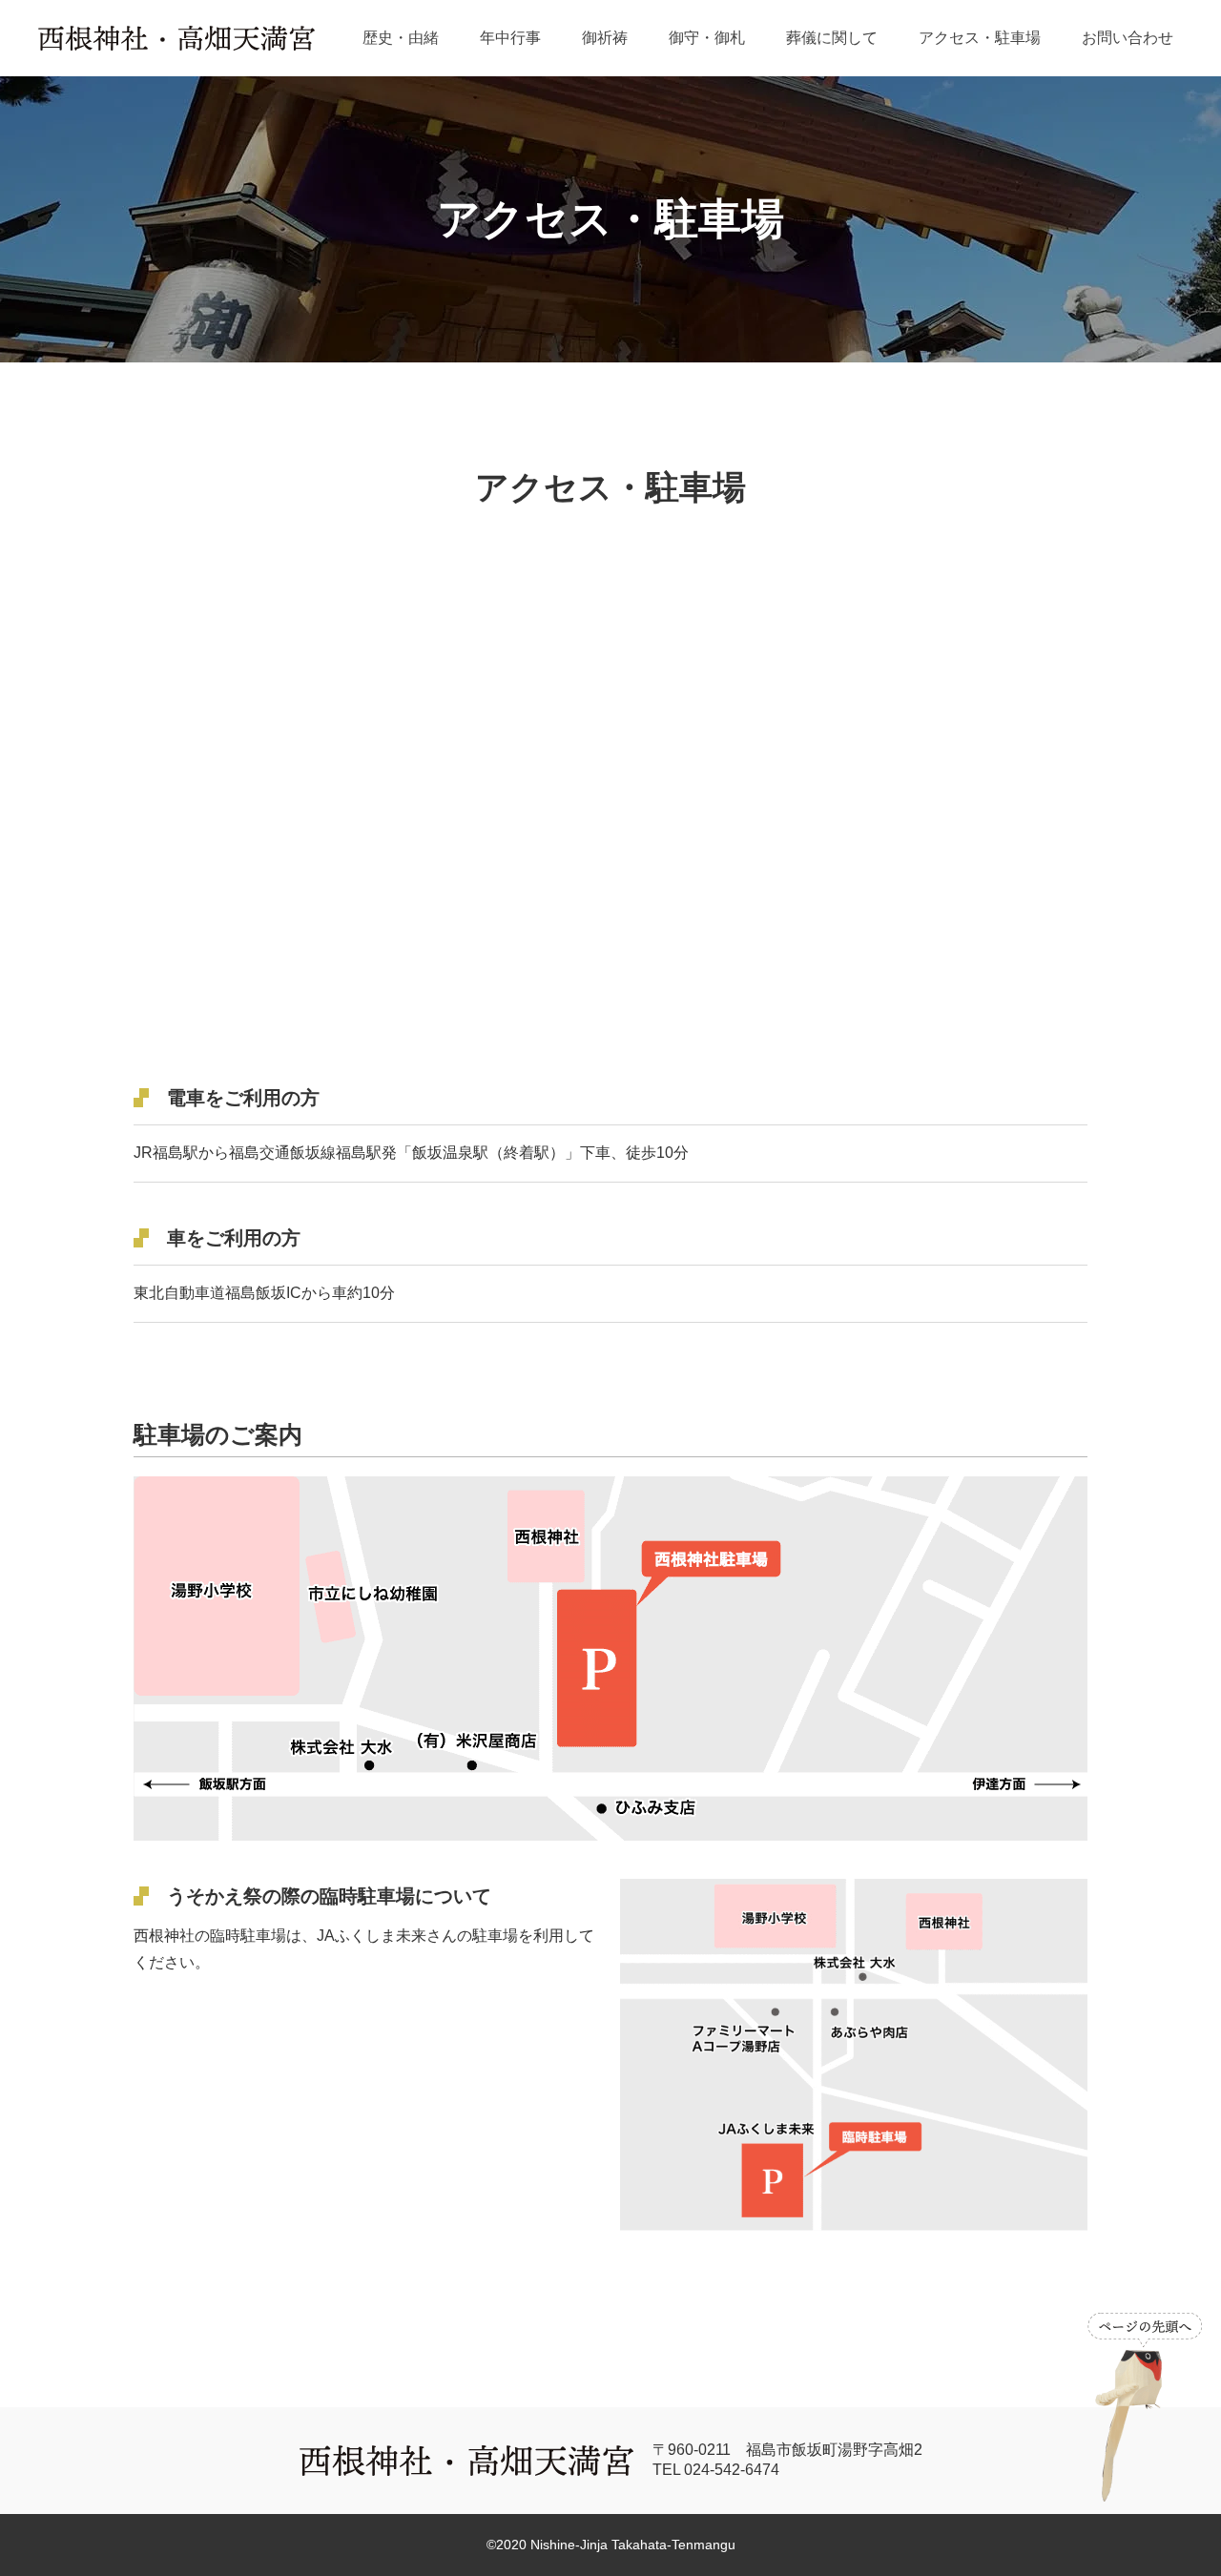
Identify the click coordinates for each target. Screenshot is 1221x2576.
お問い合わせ (1128, 38)
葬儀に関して (832, 38)
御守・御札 (707, 38)
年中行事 (510, 38)
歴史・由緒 (401, 38)
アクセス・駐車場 (980, 38)
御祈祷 (605, 38)
